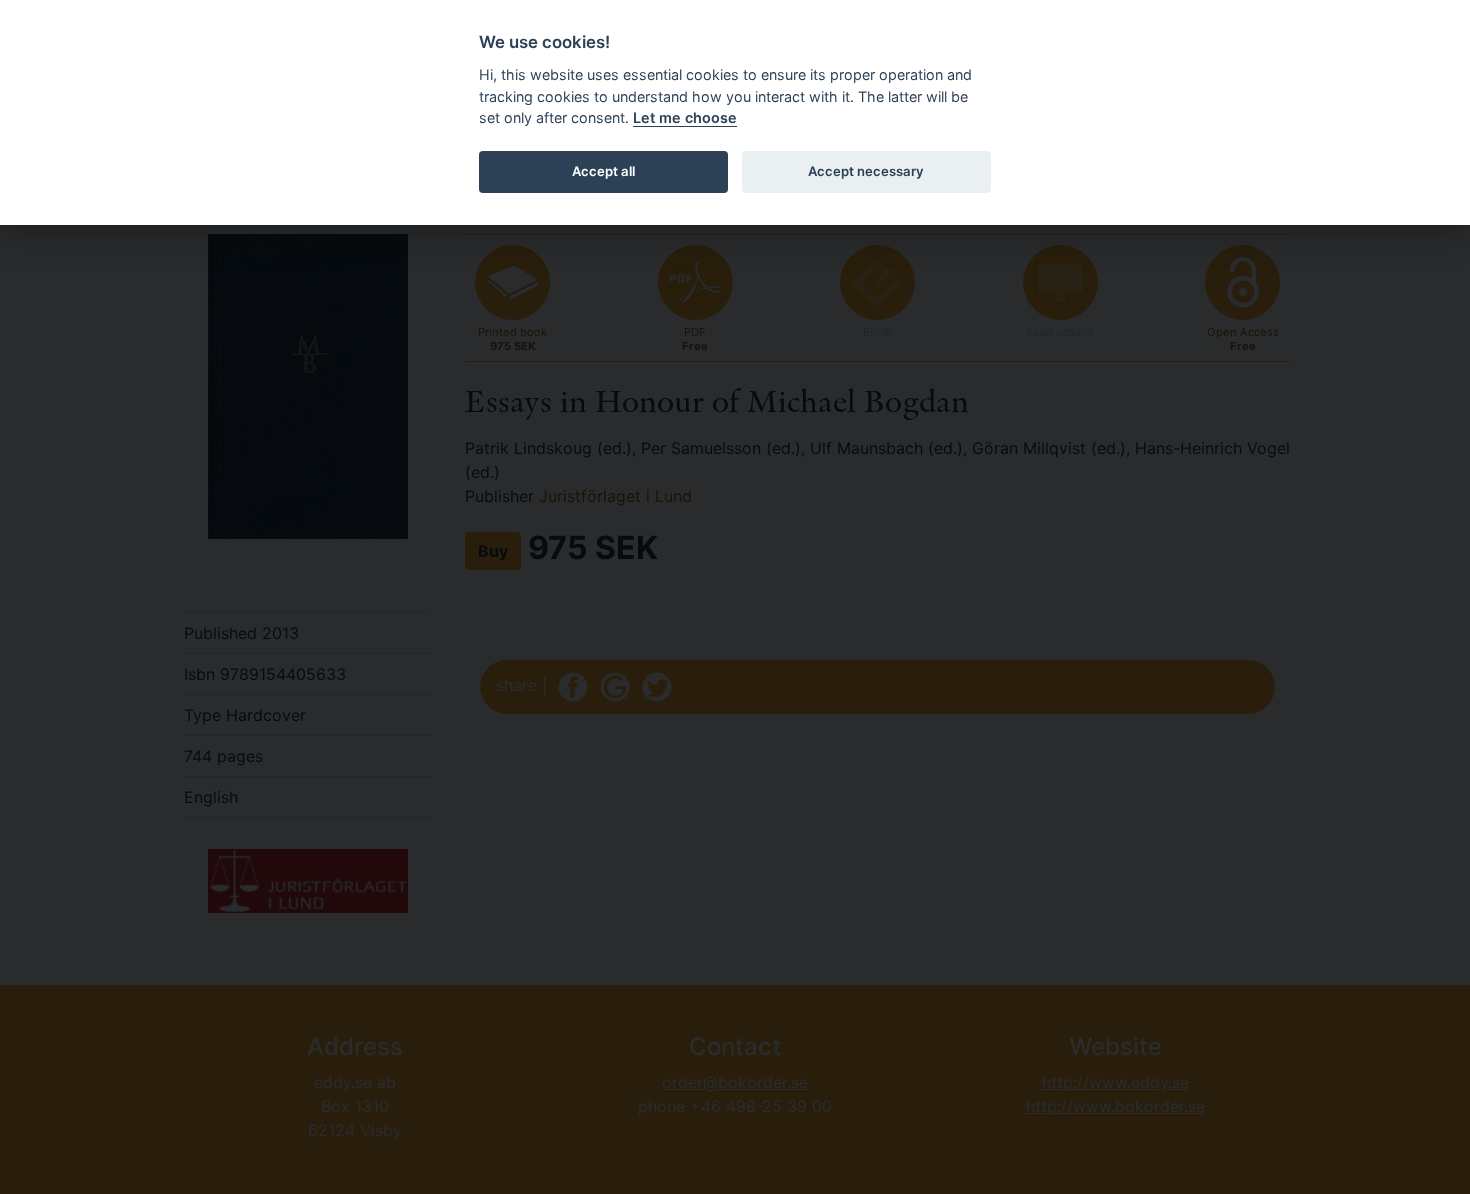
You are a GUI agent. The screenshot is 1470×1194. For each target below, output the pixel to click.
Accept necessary (866, 171)
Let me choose (685, 117)
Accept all (603, 171)
